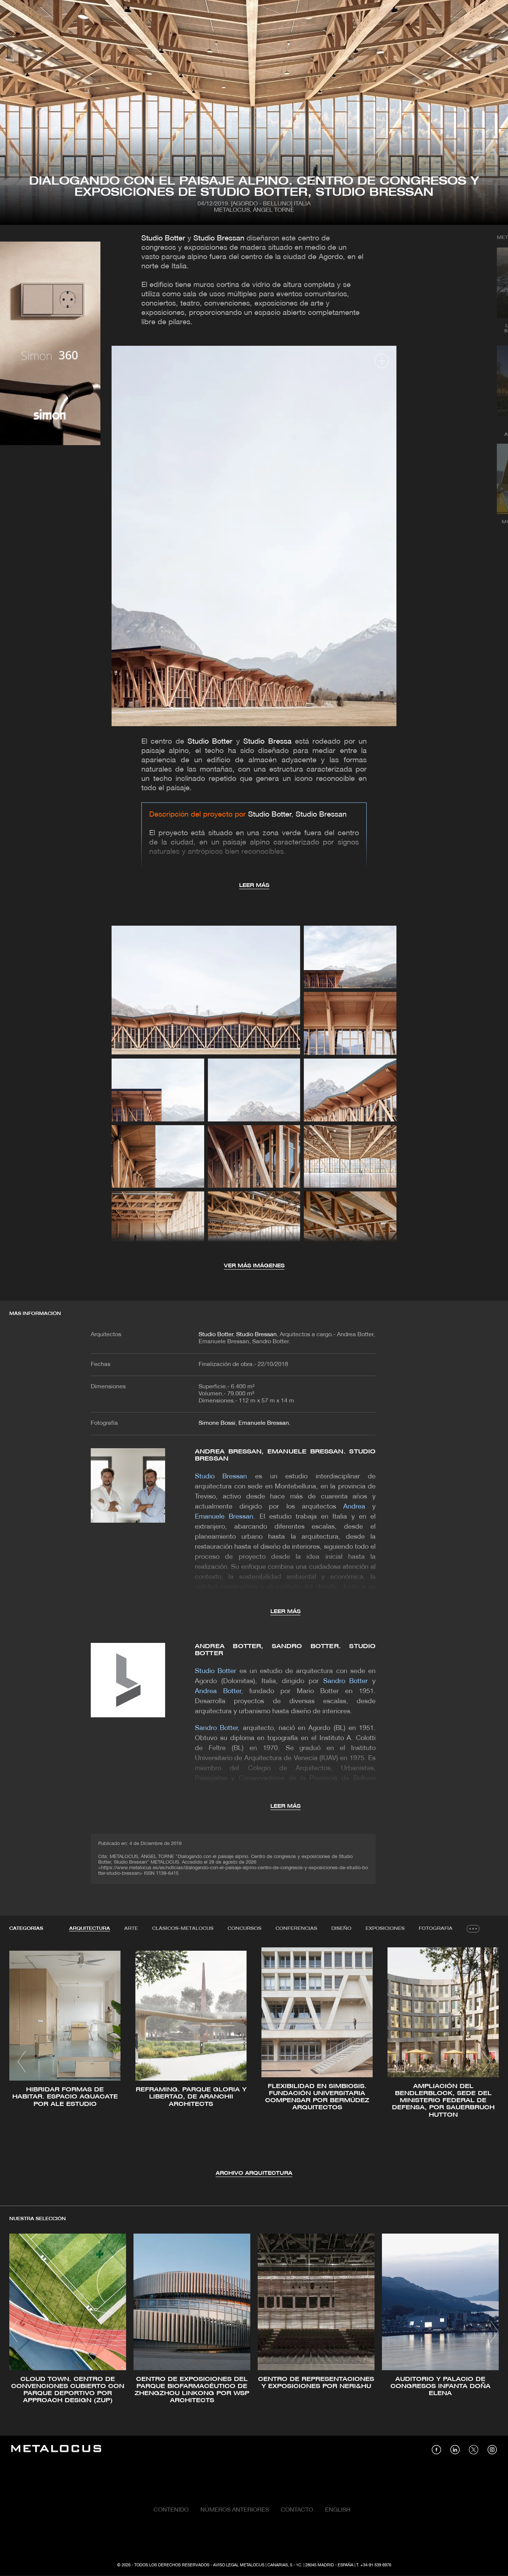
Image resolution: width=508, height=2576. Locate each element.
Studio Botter (163, 239)
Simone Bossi (217, 1423)
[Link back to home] (56, 2450)
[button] (22, 2062)
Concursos (245, 1929)
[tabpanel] (254, 2063)
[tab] (90, 1929)
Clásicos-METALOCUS (183, 1929)
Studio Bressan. (258, 1335)
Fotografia (436, 1929)
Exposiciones (385, 1929)
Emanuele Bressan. (264, 1423)
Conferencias (296, 1929)
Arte (131, 1929)
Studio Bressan (220, 239)
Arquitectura (90, 1929)
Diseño (341, 1929)
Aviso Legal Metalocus (239, 2565)
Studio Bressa (267, 742)
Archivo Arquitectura (254, 2173)
